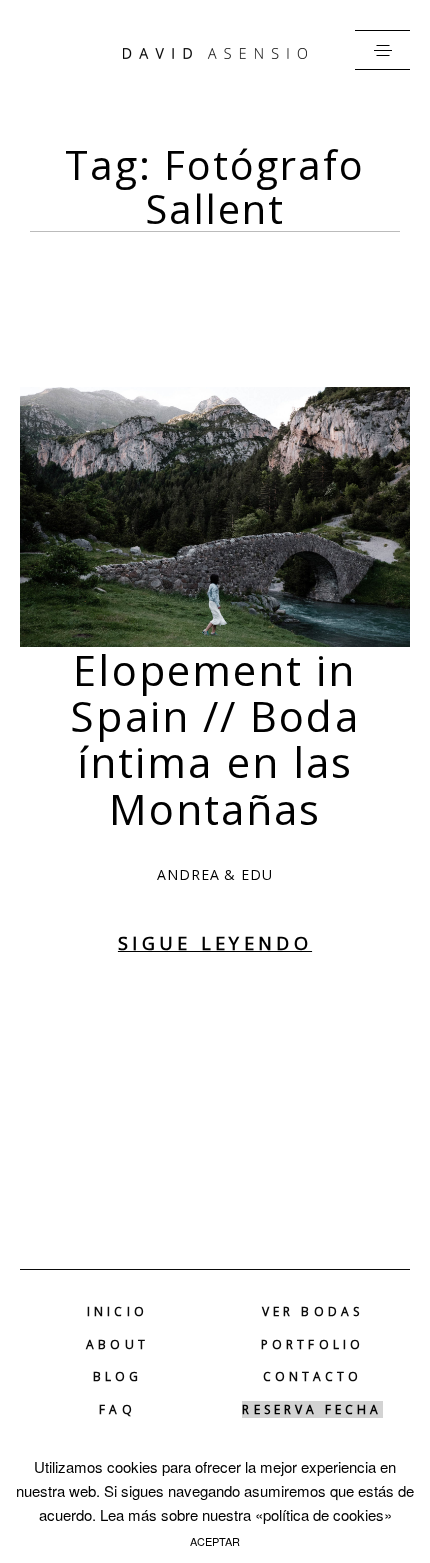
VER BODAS (312, 1312)
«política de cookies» (323, 1514)
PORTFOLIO (312, 1345)
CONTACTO (313, 1377)
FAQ (117, 1410)
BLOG (117, 1377)
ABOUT (117, 1345)
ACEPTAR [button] (215, 1541)
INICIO (117, 1312)
